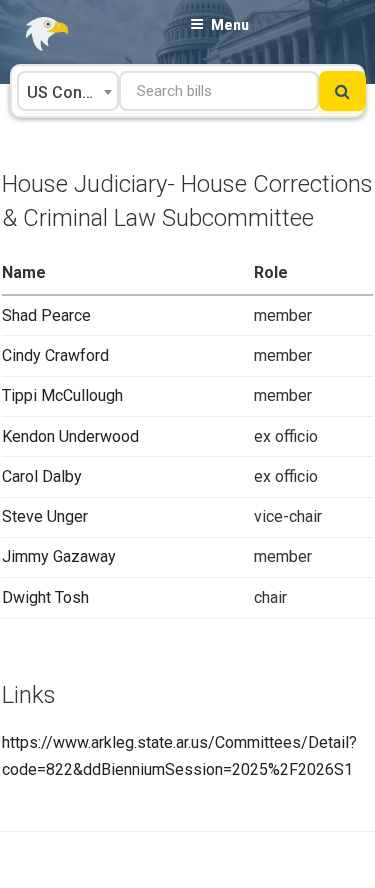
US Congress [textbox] (72, 92)
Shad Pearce (46, 315)
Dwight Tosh (45, 597)
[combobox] (68, 91)
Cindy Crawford (55, 355)
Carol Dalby (42, 476)
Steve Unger (45, 516)
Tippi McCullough (62, 395)
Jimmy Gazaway (59, 556)
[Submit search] (342, 91)
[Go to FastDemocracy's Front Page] (35, 34)
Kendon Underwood (70, 436)
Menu (230, 25)
